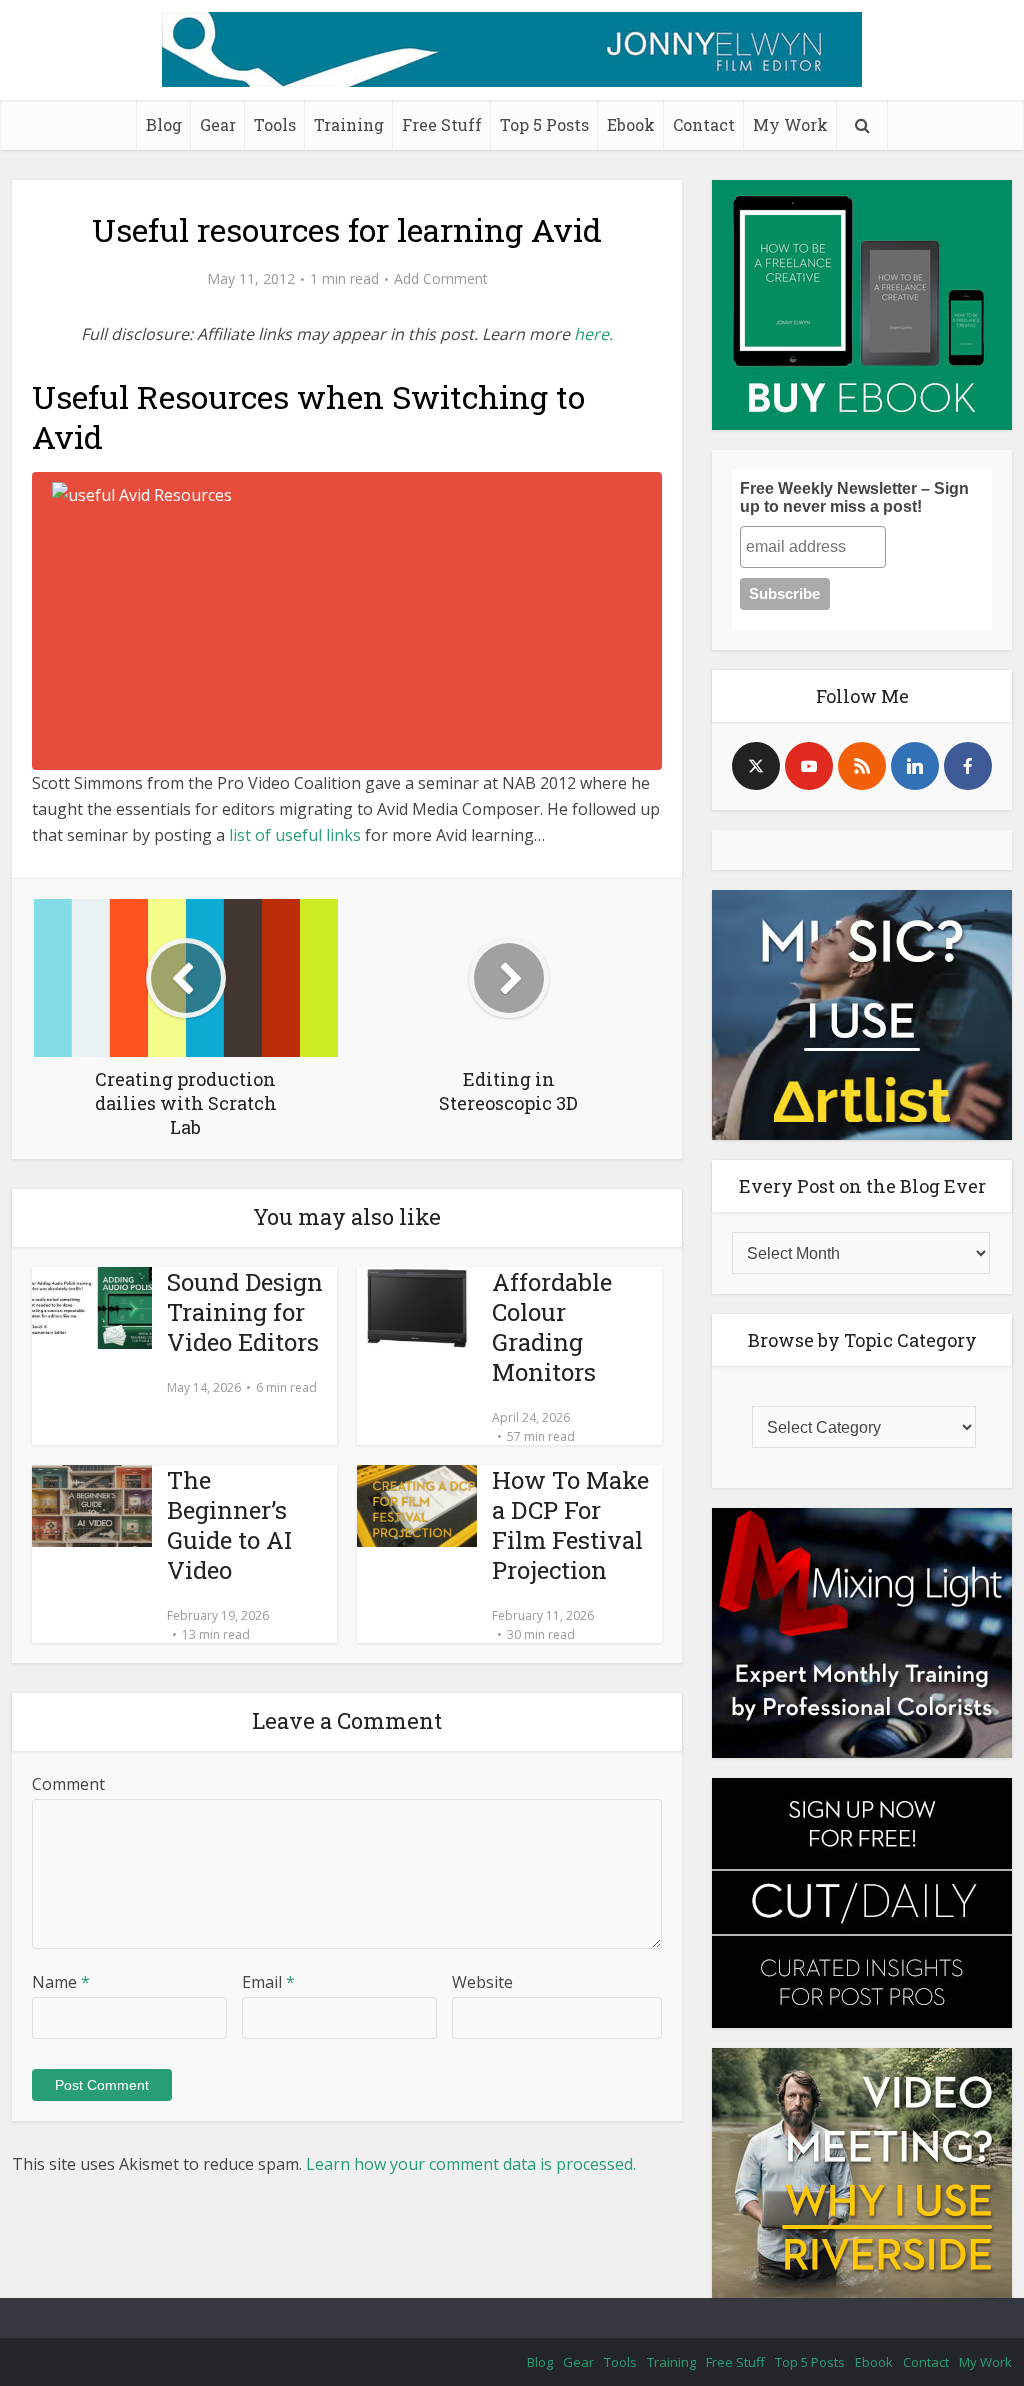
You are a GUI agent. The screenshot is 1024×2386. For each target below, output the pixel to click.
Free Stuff (442, 124)
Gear (218, 124)
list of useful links (295, 835)
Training (349, 124)
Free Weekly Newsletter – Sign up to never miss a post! (854, 497)
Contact (704, 124)
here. (593, 334)
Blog (164, 124)
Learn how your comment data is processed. (471, 2164)
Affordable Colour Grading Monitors (552, 1327)
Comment (68, 1784)
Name (61, 1982)
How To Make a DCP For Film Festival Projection (570, 1525)
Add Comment (441, 279)
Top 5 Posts (544, 124)
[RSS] (862, 766)
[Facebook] (968, 766)
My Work (790, 124)
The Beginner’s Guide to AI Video (229, 1525)
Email (268, 1982)
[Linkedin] (915, 766)
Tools (275, 124)
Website (482, 1982)
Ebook (631, 124)
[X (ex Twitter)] (756, 766)
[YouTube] (809, 766)
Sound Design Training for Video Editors (245, 1312)
